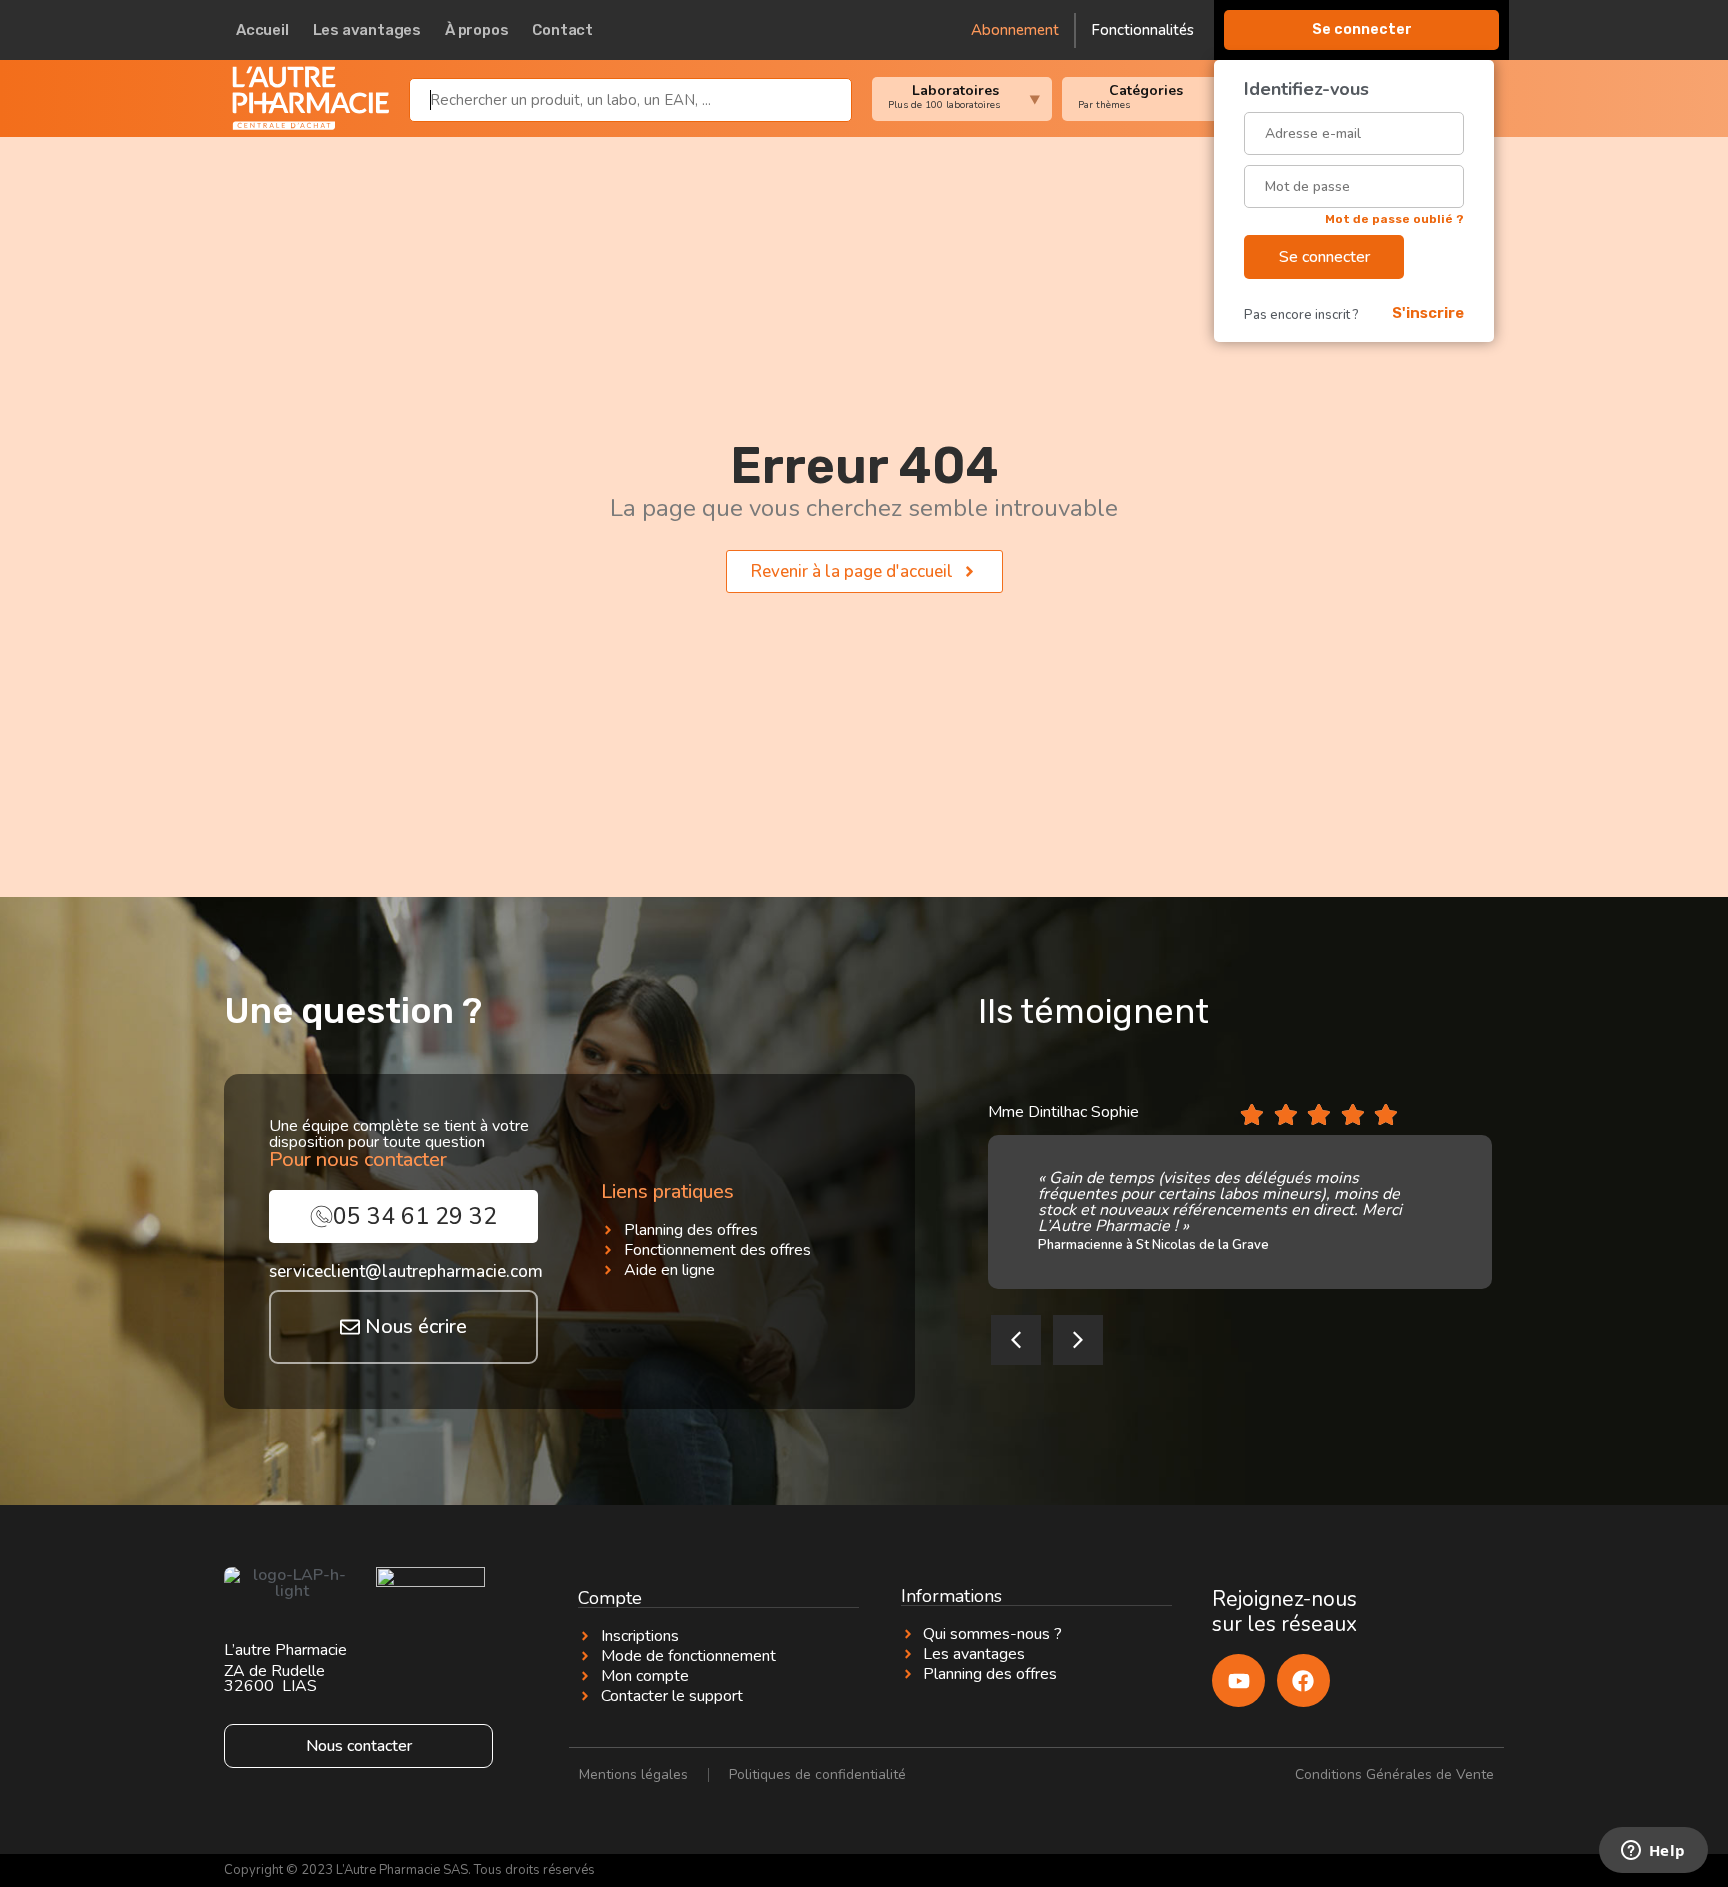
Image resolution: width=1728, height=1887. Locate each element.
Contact (562, 30)
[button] (1016, 1340)
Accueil (262, 30)
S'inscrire (1428, 313)
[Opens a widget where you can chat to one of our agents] (1653, 1852)
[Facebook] (1303, 1680)
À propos (476, 30)
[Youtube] (1238, 1680)
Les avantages (367, 30)
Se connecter (1362, 29)
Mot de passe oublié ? (1394, 219)
